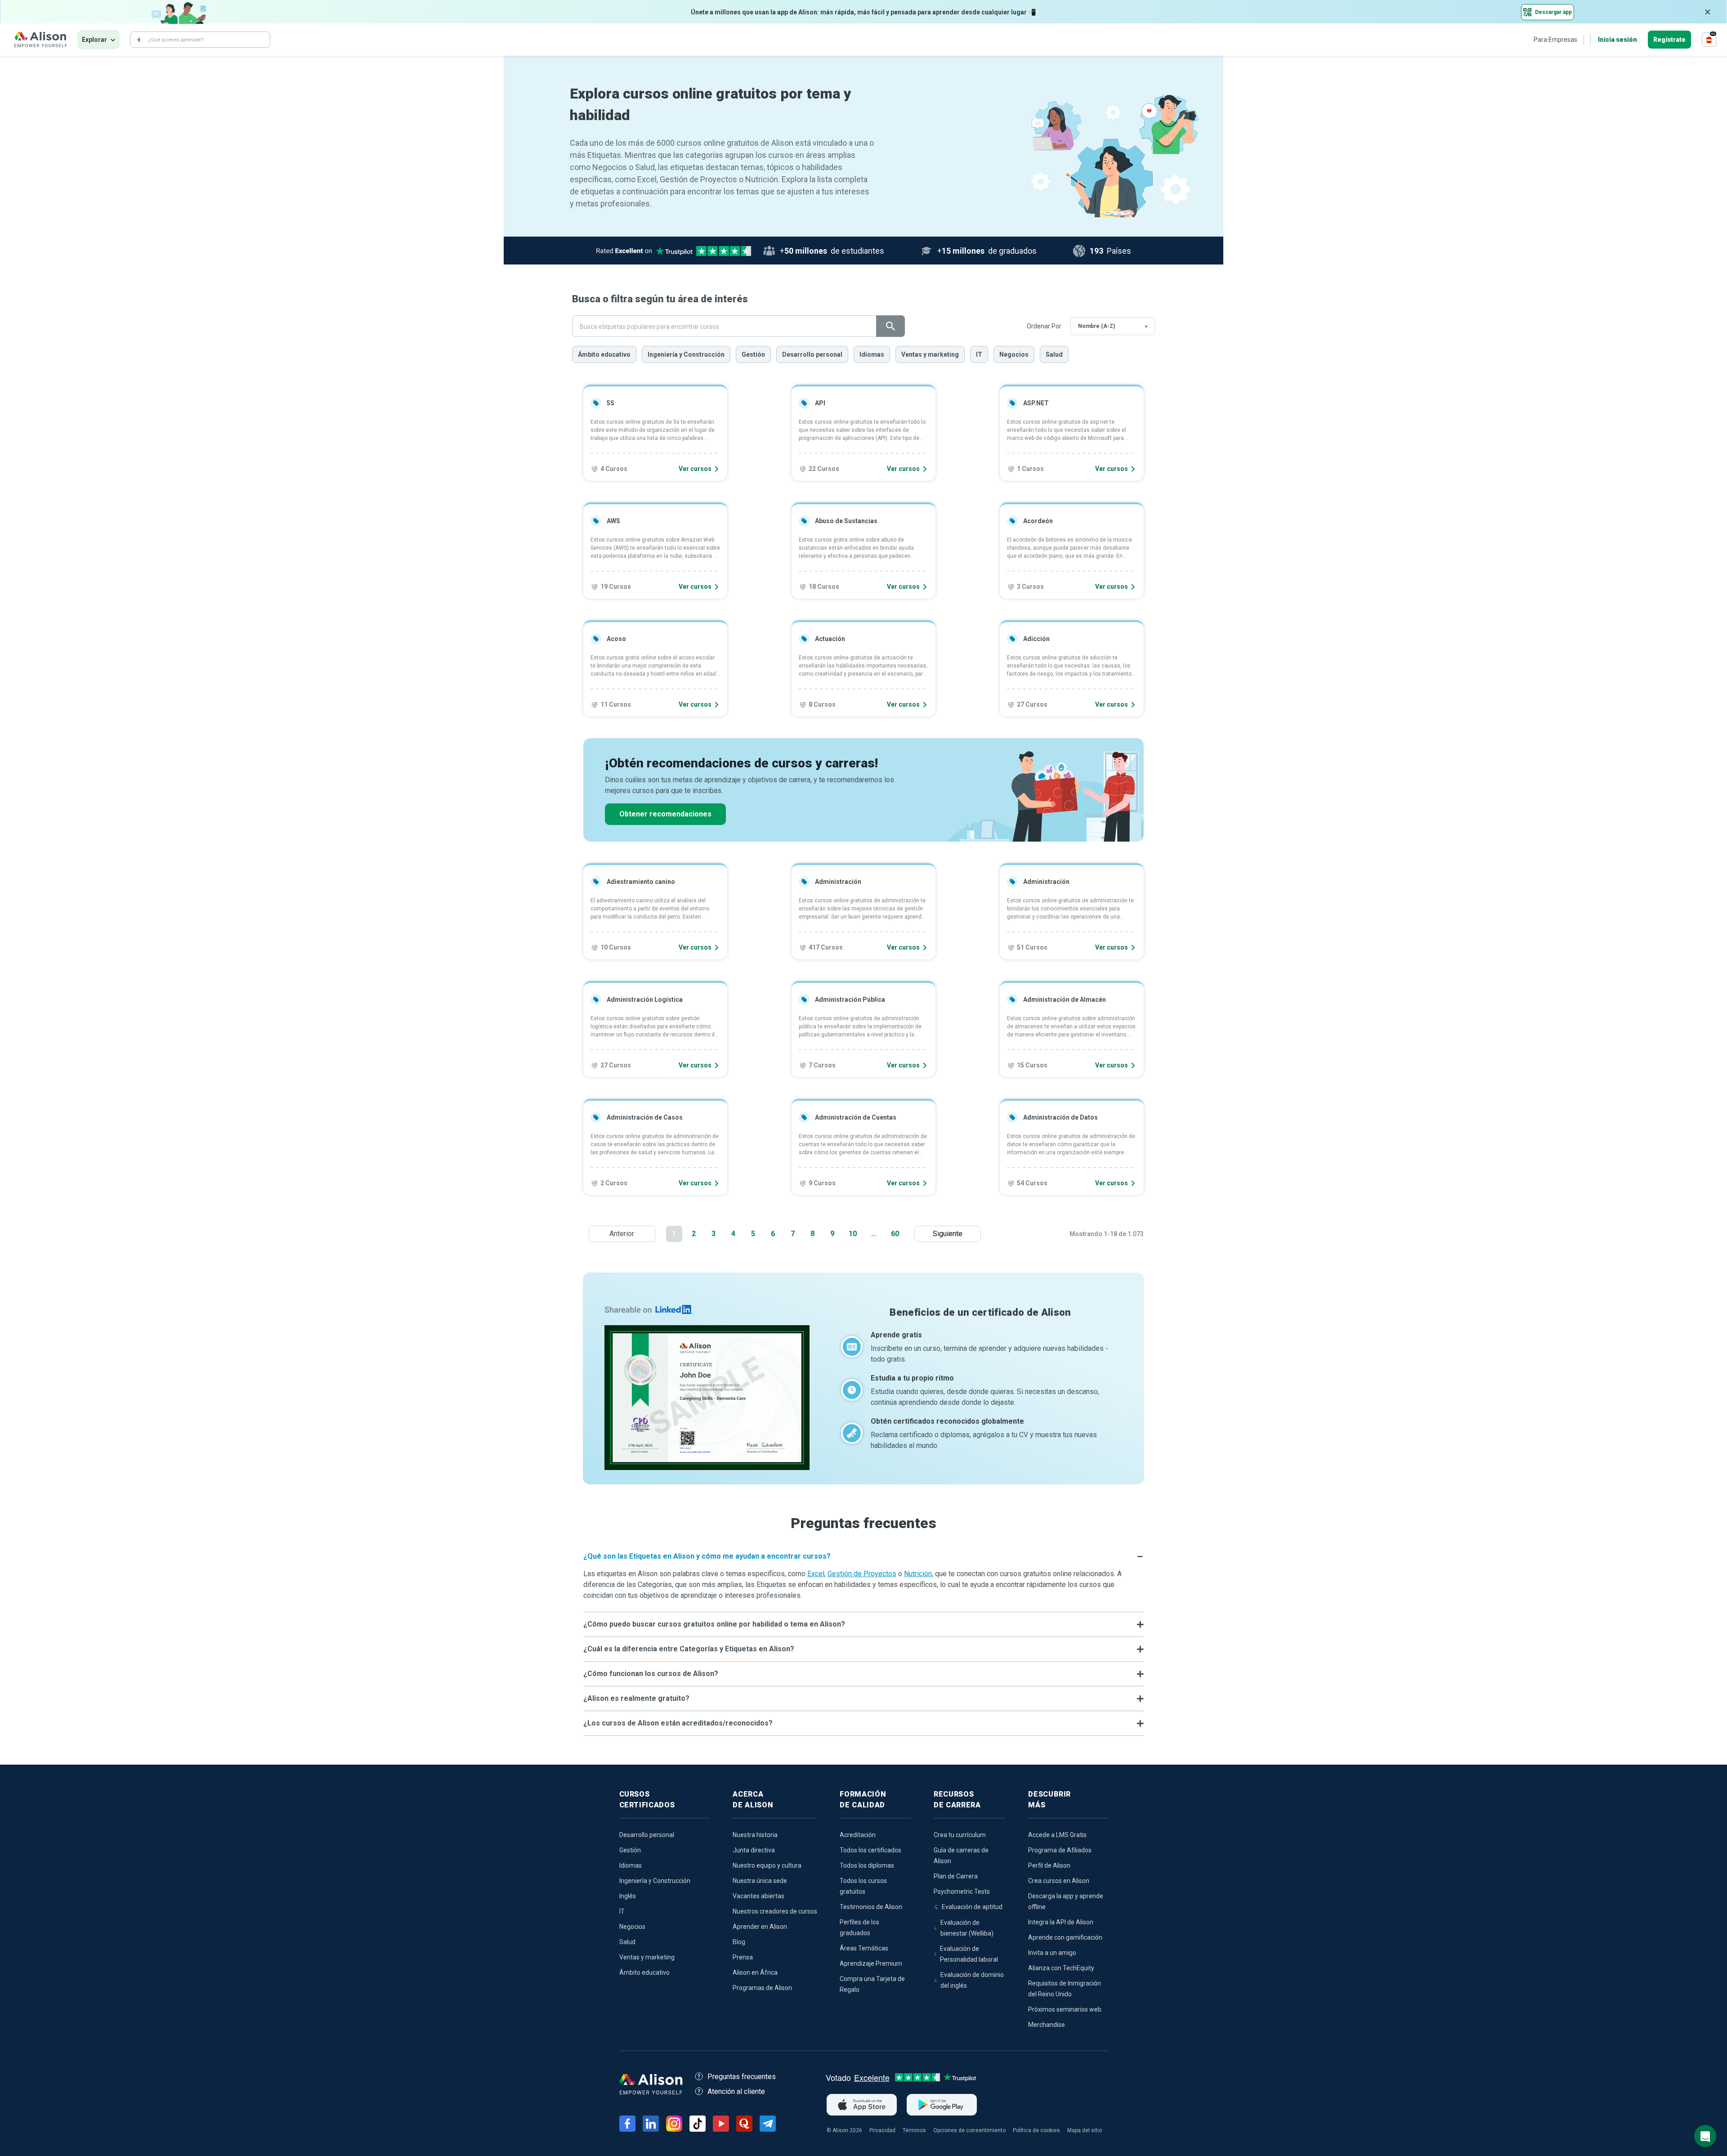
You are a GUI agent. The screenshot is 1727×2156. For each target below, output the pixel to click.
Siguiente (950, 1234)
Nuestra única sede (760, 1881)
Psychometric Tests (962, 1892)
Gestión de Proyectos (862, 1574)
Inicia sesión (1617, 40)
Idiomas (872, 354)
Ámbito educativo (604, 354)
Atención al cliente (736, 2091)
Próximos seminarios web (1065, 2009)
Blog (739, 1942)
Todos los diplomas (867, 1865)
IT (979, 354)
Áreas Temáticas (864, 1948)
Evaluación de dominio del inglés (972, 1980)
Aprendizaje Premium (871, 1963)
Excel (816, 1574)
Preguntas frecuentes (742, 2077)
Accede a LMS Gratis (1057, 1835)
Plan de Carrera (956, 1876)
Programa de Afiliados (1060, 1850)
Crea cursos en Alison (1059, 1881)
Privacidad (882, 2130)
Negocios (1014, 354)
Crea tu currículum (960, 1835)
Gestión (753, 354)
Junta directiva (754, 1850)
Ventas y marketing (930, 354)
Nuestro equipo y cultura (767, 1865)
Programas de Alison (762, 1988)
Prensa (743, 1957)
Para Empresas (1555, 40)
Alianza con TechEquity (1061, 1968)
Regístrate (1669, 40)
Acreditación (858, 1835)
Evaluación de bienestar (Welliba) (967, 1928)
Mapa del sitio (1085, 2130)
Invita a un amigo (1052, 1953)
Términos (914, 2130)
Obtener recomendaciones (665, 814)
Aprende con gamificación (1065, 1937)
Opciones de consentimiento (969, 2130)
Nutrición (918, 1574)
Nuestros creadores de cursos (775, 1911)
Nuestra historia (755, 1835)
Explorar (94, 40)
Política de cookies (1036, 2130)
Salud (1054, 354)
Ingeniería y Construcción (686, 354)
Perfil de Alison (1049, 1865)
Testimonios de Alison (871, 1907)
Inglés (628, 1896)
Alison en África (755, 1972)
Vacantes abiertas (758, 1896)
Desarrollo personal (812, 354)
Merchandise (1047, 2025)
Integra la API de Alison (1061, 1922)
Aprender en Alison (760, 1927)
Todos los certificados (870, 1850)
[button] (864, 1556)
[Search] (139, 40)
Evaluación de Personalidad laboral (969, 1954)
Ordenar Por (1044, 326)
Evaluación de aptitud (972, 1907)
